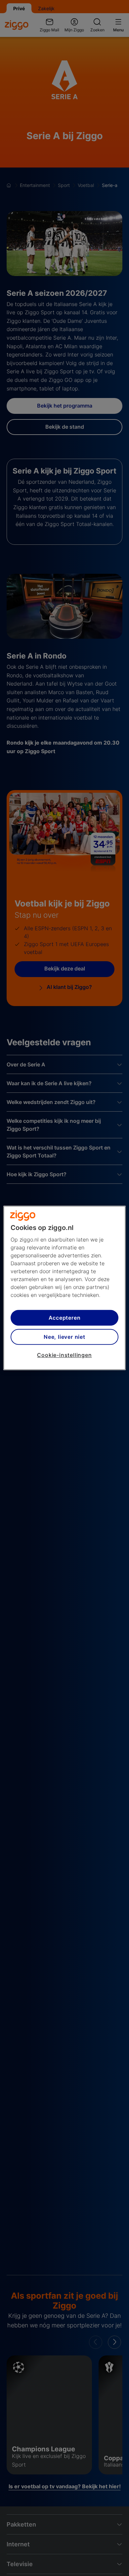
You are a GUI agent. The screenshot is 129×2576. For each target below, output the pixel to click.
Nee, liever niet (64, 1337)
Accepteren (65, 1318)
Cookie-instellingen (64, 1355)
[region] (65, 1288)
